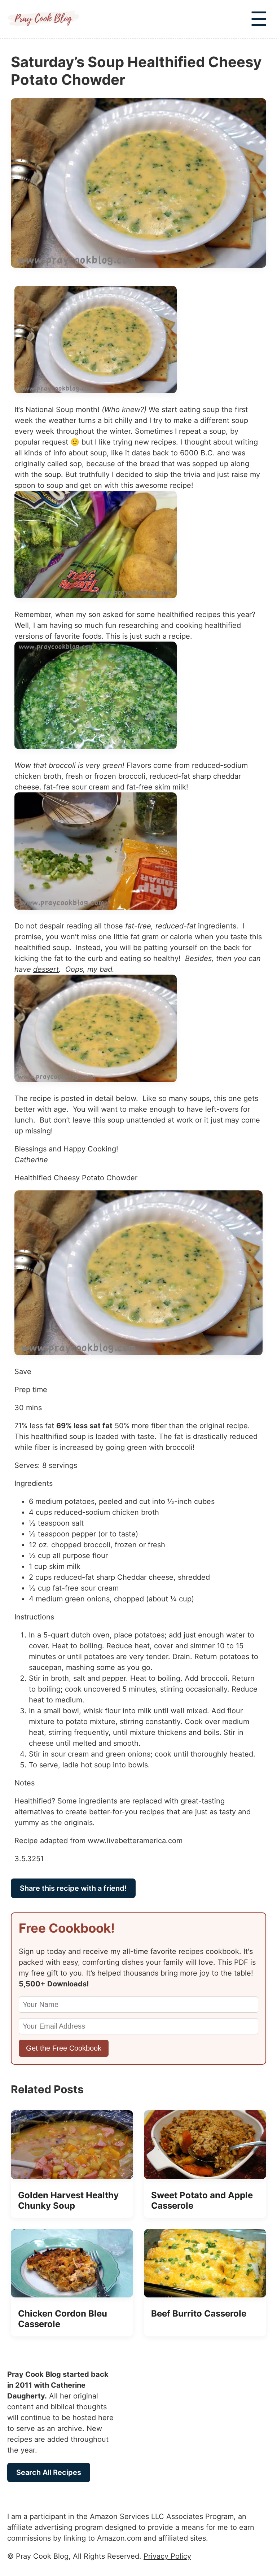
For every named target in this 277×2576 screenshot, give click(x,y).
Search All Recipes (49, 2472)
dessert (46, 969)
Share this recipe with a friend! (73, 1888)
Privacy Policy (167, 2556)
